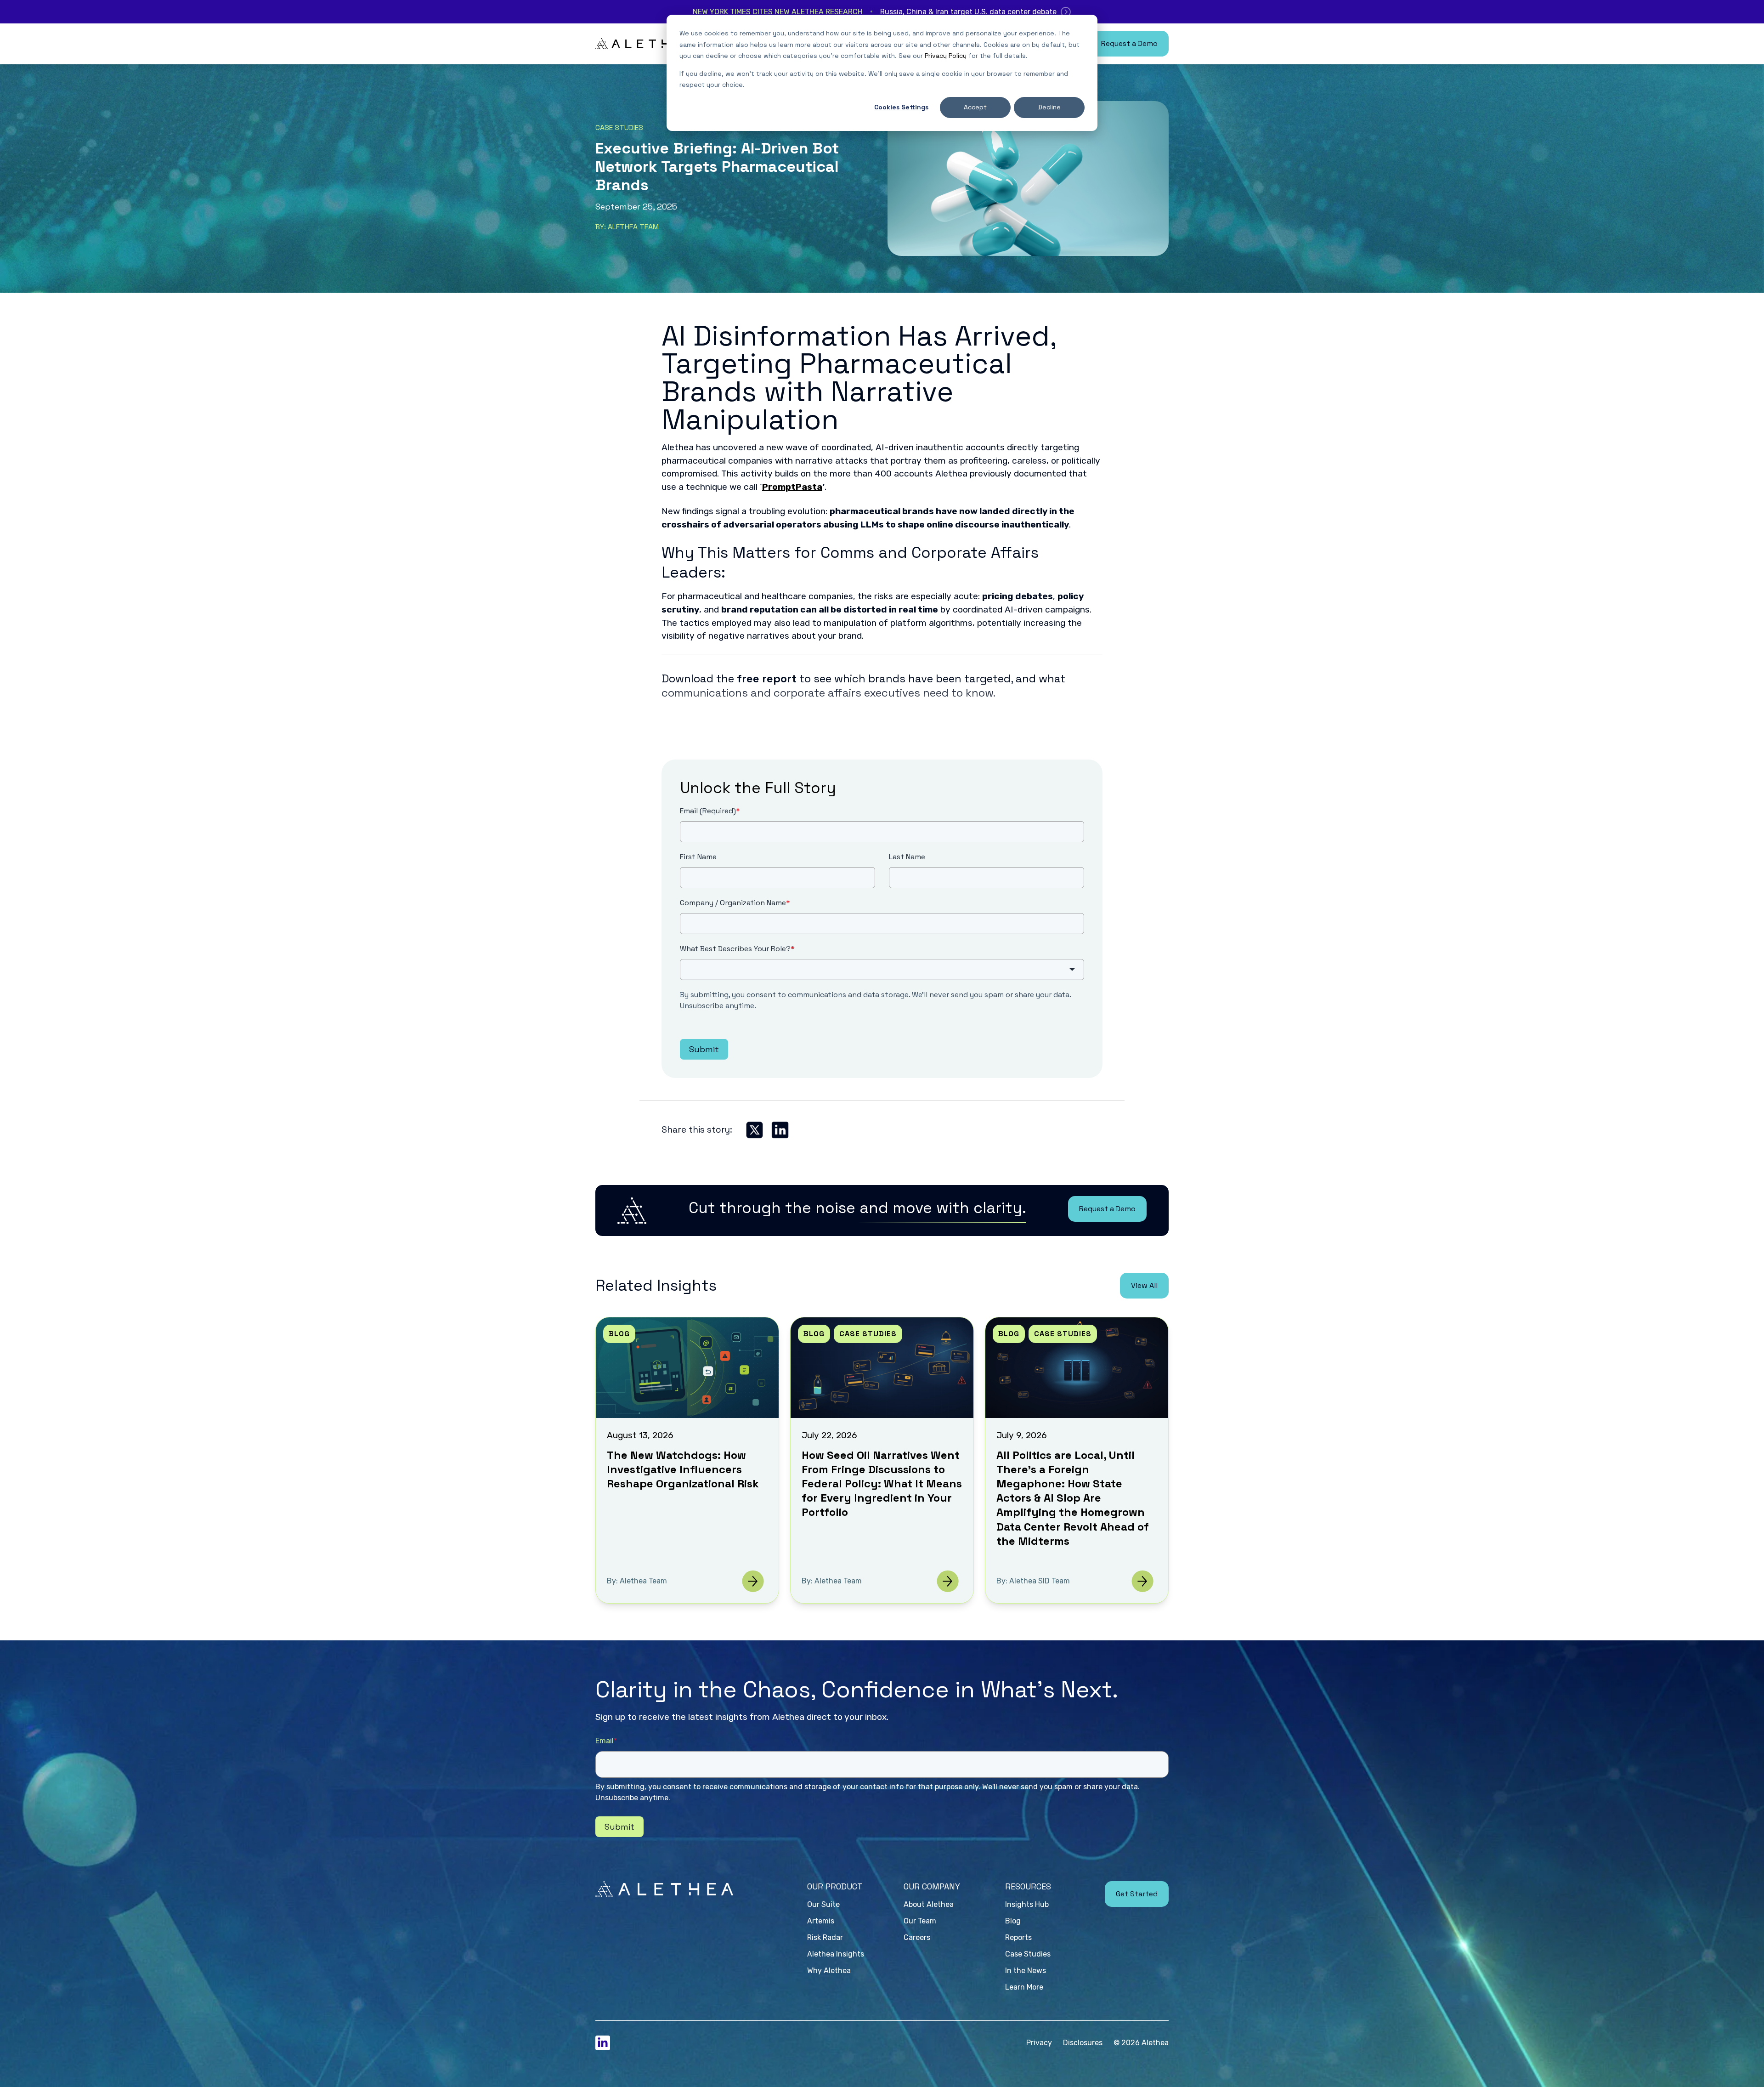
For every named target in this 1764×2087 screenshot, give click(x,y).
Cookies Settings (901, 107)
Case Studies (619, 128)
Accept (975, 107)
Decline (1049, 107)
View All (1144, 1285)
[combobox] (882, 970)
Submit (704, 1049)
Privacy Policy (946, 56)
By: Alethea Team (627, 227)
